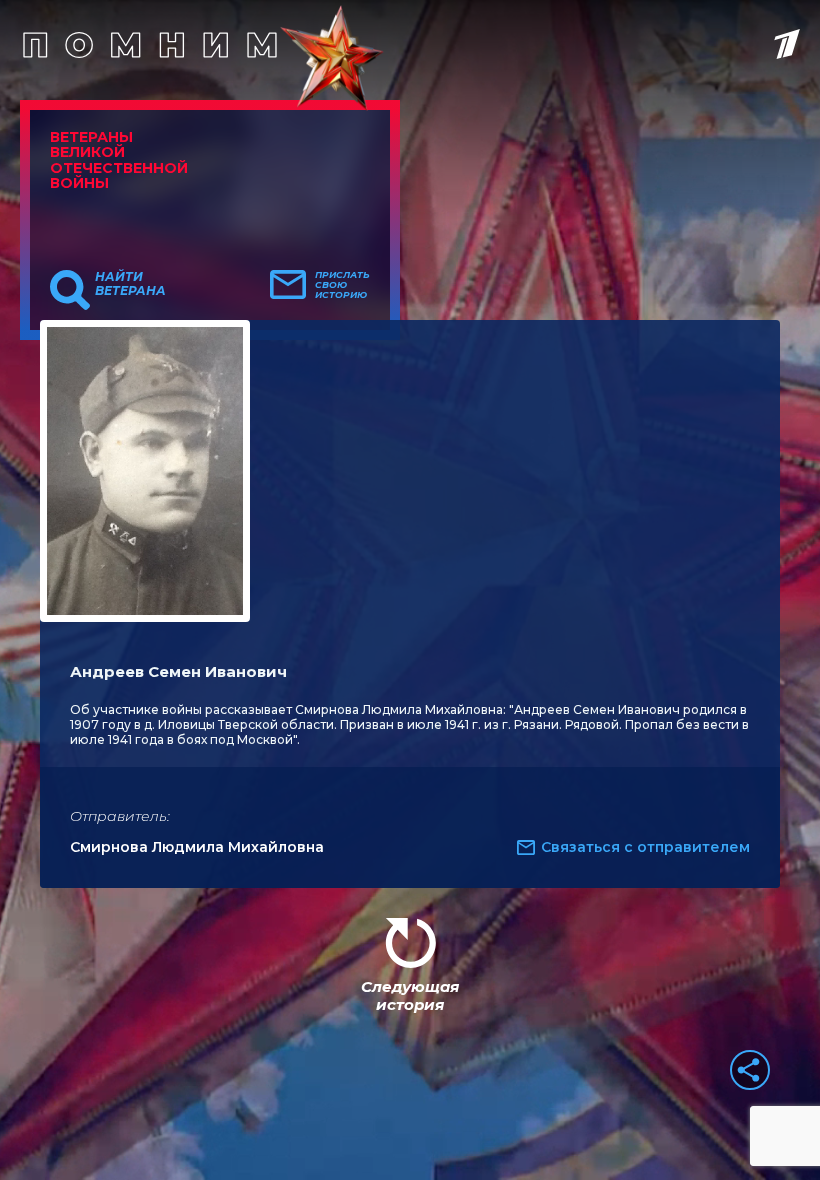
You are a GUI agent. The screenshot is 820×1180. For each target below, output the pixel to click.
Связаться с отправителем (645, 847)
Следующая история (410, 995)
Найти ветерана (130, 284)
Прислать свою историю (342, 285)
